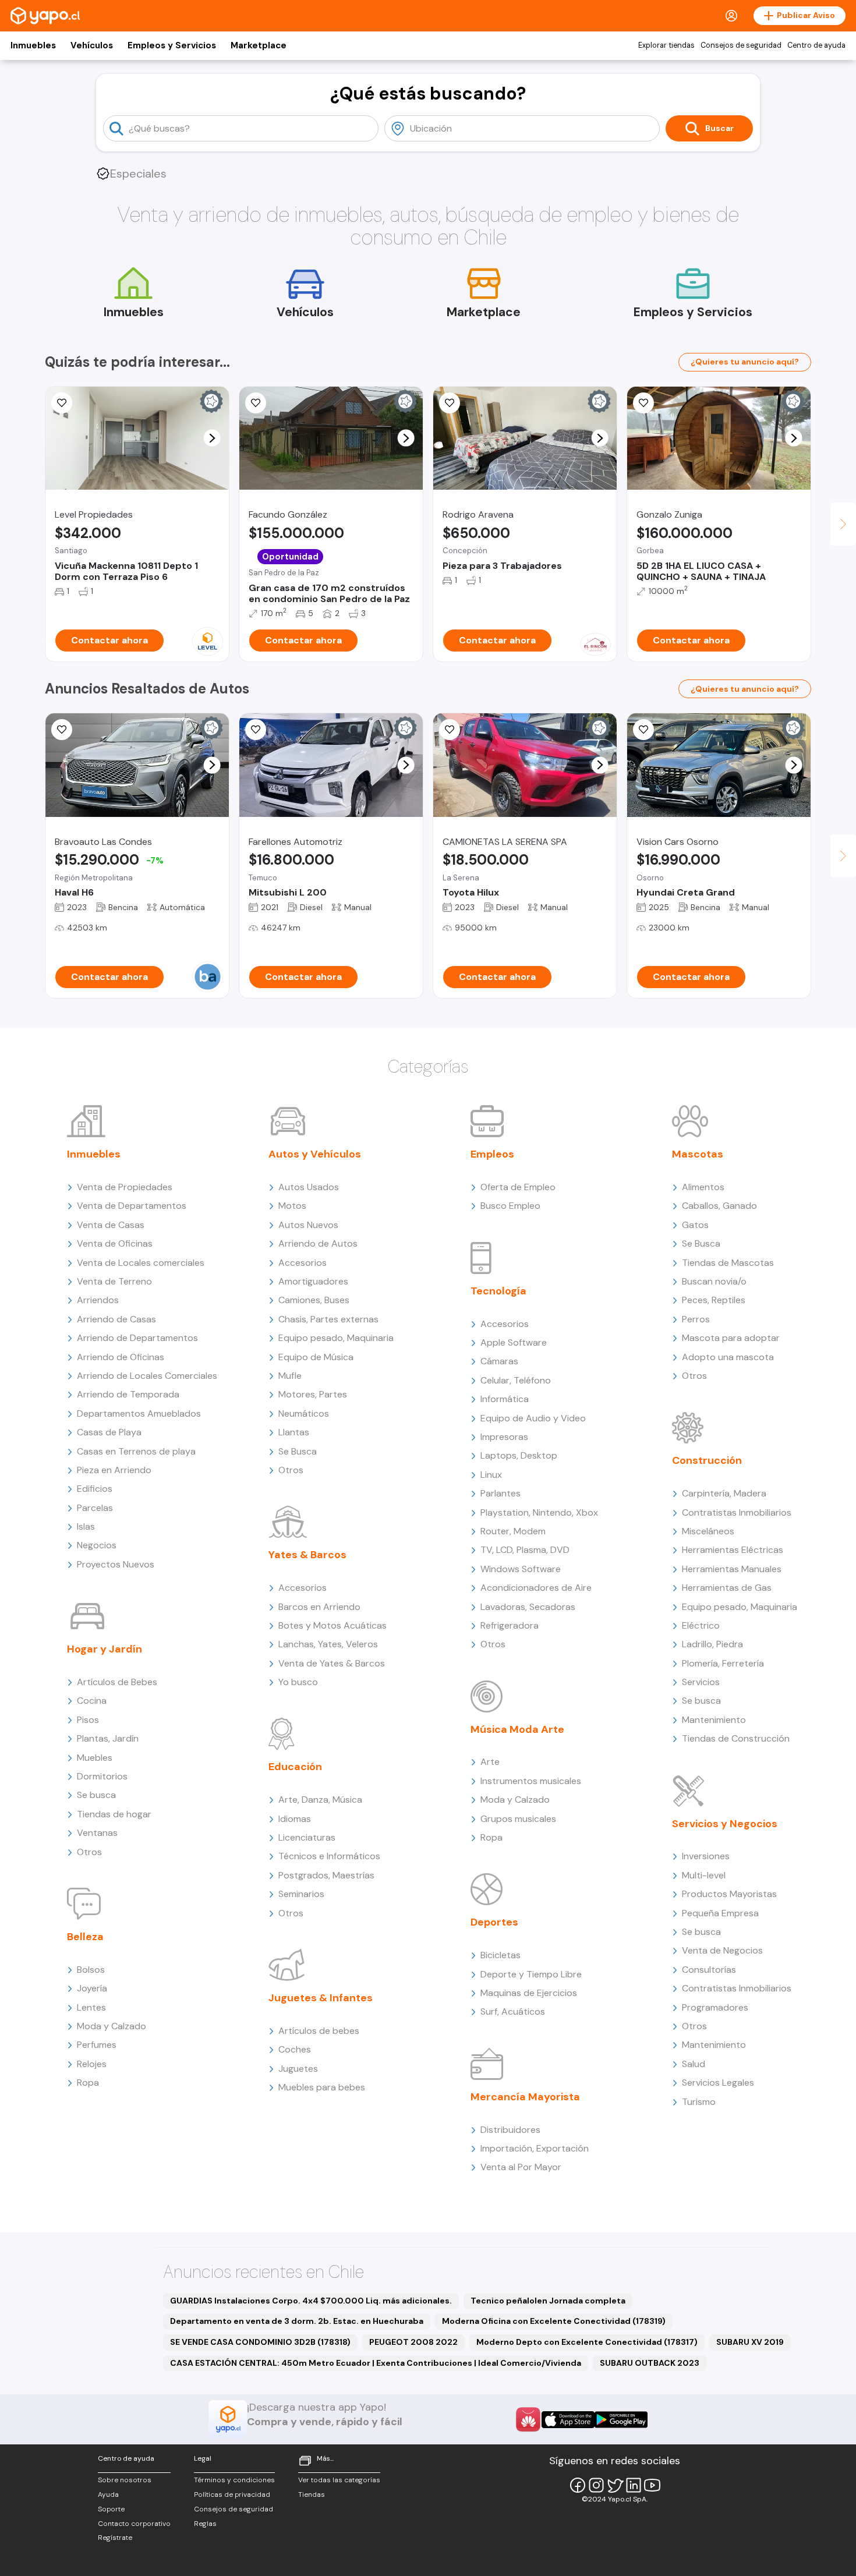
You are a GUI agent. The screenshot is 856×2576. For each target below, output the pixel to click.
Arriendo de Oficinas (121, 1357)
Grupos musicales (518, 1819)
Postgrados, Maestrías (326, 1875)
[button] (212, 438)
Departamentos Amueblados (139, 1413)
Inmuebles (33, 45)
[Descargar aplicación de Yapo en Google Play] (621, 2420)
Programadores (715, 2007)
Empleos (492, 1154)
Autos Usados (309, 1187)
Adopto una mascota (728, 1357)
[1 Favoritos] (256, 730)
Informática (505, 1399)
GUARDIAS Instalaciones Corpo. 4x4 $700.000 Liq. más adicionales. (311, 2301)
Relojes (92, 2064)
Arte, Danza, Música (320, 1800)
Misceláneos (708, 1531)
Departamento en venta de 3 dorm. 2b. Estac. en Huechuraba (297, 2321)
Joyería (92, 1988)
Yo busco (298, 1682)
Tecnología (498, 1291)
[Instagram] (596, 2485)
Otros (89, 1852)
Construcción (707, 1460)
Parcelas (95, 1508)
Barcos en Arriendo (319, 1607)
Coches (295, 2049)
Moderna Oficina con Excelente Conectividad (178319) (554, 2321)
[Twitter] (615, 2485)
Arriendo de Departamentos (137, 1338)
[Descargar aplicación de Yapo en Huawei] (528, 2419)
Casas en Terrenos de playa (136, 1451)
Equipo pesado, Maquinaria (336, 1338)
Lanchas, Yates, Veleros (328, 1644)
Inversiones (706, 1856)
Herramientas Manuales (732, 1569)
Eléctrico (701, 1625)
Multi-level (704, 1875)
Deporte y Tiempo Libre (531, 1974)
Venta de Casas (111, 1225)
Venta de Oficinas (115, 1243)
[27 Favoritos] (62, 403)
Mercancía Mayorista (525, 2097)
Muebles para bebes (322, 2087)
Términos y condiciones (234, 2480)
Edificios (95, 1489)
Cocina (92, 1701)
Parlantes (500, 1493)
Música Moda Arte (517, 1729)
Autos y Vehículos (315, 1154)
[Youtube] (652, 2485)
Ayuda (108, 2494)
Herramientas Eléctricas (733, 1550)
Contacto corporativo (134, 2524)
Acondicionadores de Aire (536, 1588)
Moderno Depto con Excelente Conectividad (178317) (587, 2342)
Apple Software (514, 1342)
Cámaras (499, 1361)
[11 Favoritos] (256, 403)
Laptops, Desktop (519, 1455)
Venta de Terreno (114, 1281)
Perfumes (97, 2045)
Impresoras (504, 1437)
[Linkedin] (634, 2485)
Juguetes (298, 2069)
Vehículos (92, 45)
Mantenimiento (714, 1720)
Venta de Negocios (722, 1950)
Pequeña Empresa (720, 1913)
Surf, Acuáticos (513, 2011)
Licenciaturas (307, 1837)
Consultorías (709, 1970)
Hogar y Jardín (105, 1649)
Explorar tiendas (666, 45)
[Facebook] (578, 2485)
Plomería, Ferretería (723, 1663)
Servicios (701, 1682)
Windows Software (521, 1569)
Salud (694, 2064)
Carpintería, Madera (724, 1493)
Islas (86, 1526)
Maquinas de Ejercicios (529, 1993)
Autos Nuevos (308, 1225)
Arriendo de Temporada (128, 1394)
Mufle (290, 1376)
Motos (292, 1206)
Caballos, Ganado (719, 1206)
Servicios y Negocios (725, 1824)
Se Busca (298, 1451)
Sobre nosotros (125, 2480)
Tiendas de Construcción (736, 1738)
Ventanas (97, 1833)
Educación (295, 1767)
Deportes (494, 1922)
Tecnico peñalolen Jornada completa (548, 2301)
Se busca (96, 1795)
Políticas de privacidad (232, 2494)
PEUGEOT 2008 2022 (413, 2342)
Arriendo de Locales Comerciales (147, 1376)
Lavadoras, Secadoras (528, 1607)
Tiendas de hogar (114, 1814)
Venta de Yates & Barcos (332, 1663)
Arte (490, 1762)
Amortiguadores (313, 1281)
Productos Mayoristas (729, 1894)
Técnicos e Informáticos (329, 1856)
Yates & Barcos (307, 1555)
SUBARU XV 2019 (750, 2342)
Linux (491, 1475)
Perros (696, 1319)
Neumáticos (304, 1413)
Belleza (85, 1937)
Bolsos (91, 1970)
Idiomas (295, 1819)
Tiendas (312, 2494)
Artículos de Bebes (117, 1682)
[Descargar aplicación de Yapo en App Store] (568, 2420)
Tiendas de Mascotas (728, 1263)
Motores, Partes (313, 1394)
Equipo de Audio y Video (533, 1418)
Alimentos (703, 1187)
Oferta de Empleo (518, 1187)
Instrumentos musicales (531, 1781)
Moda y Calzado (112, 2026)
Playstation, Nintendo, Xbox (539, 1512)
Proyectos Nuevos (116, 1564)
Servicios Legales (718, 2083)
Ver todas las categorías (339, 2480)
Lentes (91, 2007)
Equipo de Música (316, 1357)
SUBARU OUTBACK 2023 (650, 2363)
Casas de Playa (109, 1432)
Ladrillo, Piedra (712, 1644)
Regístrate (115, 2538)
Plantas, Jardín (108, 1738)
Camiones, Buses (314, 1300)
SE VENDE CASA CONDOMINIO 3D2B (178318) (260, 2342)
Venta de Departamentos (132, 1206)
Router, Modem (513, 1531)
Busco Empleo (510, 1206)
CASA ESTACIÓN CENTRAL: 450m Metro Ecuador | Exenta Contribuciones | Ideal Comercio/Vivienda (376, 2363)
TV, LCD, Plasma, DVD (525, 1550)
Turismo (699, 2102)
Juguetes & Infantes (321, 1998)
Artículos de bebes (319, 2031)
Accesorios (303, 1263)
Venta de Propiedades (125, 1187)
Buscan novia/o (714, 1281)
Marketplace (259, 45)
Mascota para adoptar (731, 1338)
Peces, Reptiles (714, 1300)
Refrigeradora (510, 1625)
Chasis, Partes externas (328, 1319)
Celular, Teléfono (516, 1380)
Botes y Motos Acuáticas (333, 1625)
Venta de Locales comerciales (141, 1263)
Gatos (695, 1225)
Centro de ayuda (816, 45)
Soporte (111, 2509)
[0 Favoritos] (450, 403)
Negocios (97, 1545)
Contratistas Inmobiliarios (737, 1512)
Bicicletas (500, 1955)
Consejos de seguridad (741, 45)
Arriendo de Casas (116, 1319)
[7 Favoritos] (450, 730)
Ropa (88, 2083)
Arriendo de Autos (318, 1243)
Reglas (205, 2524)
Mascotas (698, 1154)
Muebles (95, 1758)
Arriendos (98, 1300)
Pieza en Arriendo (114, 1470)
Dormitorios (102, 1776)
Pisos (88, 1720)
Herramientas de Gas (727, 1588)
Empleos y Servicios (172, 45)
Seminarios (301, 1894)
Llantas (294, 1432)
